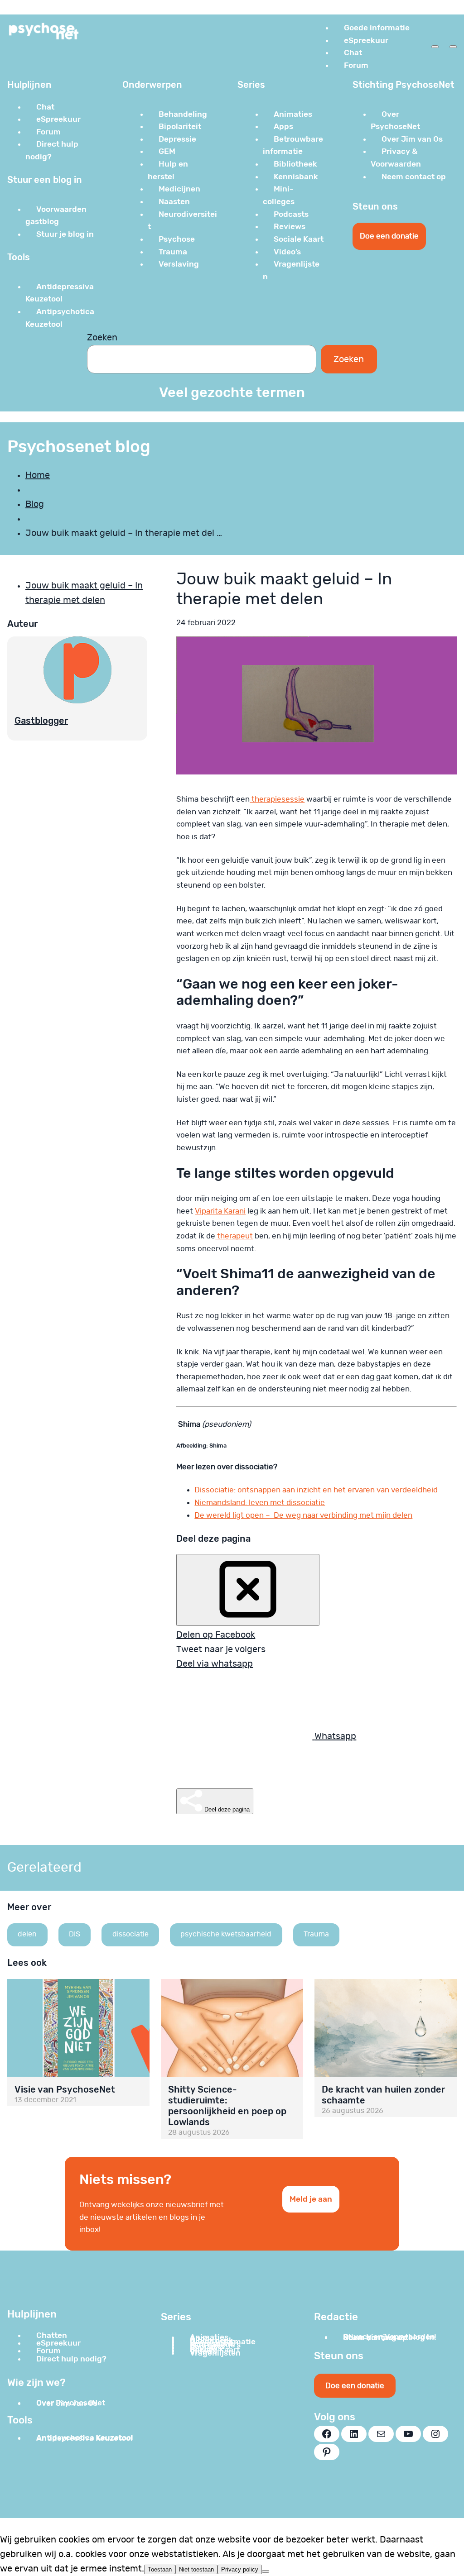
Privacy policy (240, 2569)
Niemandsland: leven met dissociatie (260, 1503)
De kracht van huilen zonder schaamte (383, 2095)
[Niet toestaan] (266, 2571)
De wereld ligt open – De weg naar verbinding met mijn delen (303, 1515)
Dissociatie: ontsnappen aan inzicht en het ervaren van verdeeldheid (316, 1490)
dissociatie (130, 1934)
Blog (35, 504)
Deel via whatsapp (215, 1664)
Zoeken (102, 338)
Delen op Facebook (216, 1635)
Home (38, 475)
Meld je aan (311, 2199)
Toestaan (160, 2569)
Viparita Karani (220, 1211)
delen (27, 1934)
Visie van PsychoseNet (65, 2089)
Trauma (316, 1934)
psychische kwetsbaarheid (226, 1934)
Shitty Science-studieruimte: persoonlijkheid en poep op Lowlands (227, 2106)
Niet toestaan (196, 2569)
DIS (75, 1934)
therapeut (234, 1236)
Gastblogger (41, 721)
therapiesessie (277, 799)
